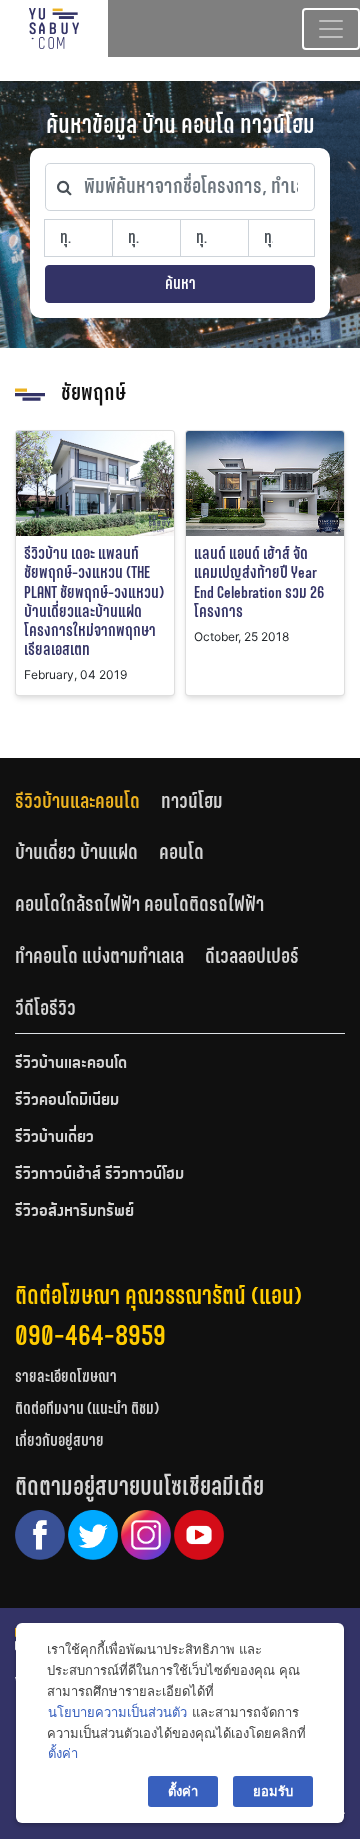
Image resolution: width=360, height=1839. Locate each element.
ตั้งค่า (63, 1753)
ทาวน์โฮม (192, 801)
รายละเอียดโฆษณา (66, 1376)
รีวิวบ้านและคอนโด (77, 801)
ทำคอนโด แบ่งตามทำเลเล (99, 956)
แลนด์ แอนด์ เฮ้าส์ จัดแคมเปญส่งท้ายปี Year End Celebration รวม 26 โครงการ (259, 582)
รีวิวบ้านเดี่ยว (54, 1138)
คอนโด (181, 852)
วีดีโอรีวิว (45, 1008)
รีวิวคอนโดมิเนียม (67, 1101)
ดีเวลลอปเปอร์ (252, 956)
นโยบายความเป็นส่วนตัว (117, 1712)
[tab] (88, 800)
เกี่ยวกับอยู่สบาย (59, 1440)
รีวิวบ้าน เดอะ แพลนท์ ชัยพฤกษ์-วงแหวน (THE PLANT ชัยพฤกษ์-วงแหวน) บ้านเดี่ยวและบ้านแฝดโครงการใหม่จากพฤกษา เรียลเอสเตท (94, 601)
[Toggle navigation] (331, 29)
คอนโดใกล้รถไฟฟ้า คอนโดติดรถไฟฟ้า (139, 904)
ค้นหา (180, 283)
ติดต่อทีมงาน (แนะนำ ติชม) (87, 1408)
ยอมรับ (273, 1791)
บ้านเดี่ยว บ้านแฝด (76, 852)
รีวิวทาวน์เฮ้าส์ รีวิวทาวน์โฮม (99, 1175)
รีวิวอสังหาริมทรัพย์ (74, 1212)
